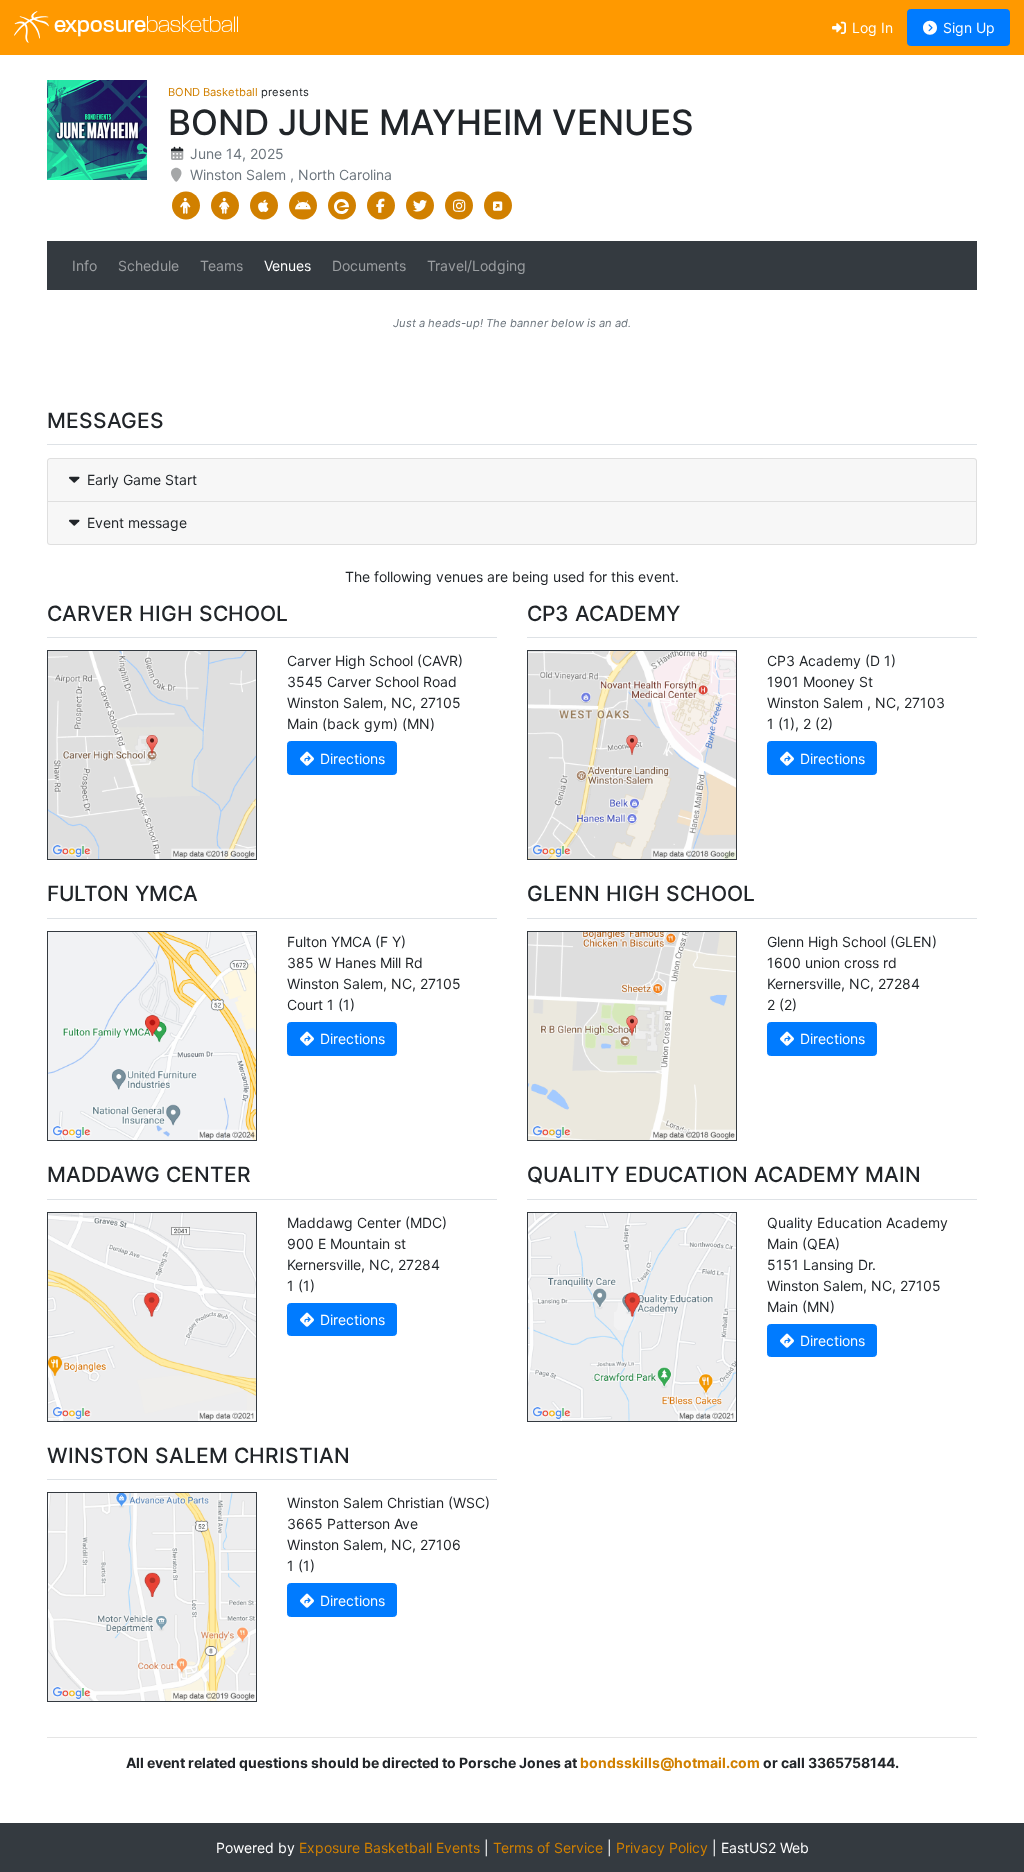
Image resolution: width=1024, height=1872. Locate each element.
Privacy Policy (662, 1847)
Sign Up (967, 27)
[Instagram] (458, 206)
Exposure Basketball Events (389, 1847)
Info (84, 265)
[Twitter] (419, 206)
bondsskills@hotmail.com (670, 1762)
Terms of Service (548, 1847)
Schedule (148, 265)
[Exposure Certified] (341, 206)
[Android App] (302, 206)
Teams (221, 265)
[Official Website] (497, 206)
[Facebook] (380, 206)
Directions (350, 758)
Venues (287, 265)
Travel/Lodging (476, 265)
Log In (870, 27)
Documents (369, 265)
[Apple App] (263, 206)
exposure (144, 26)
